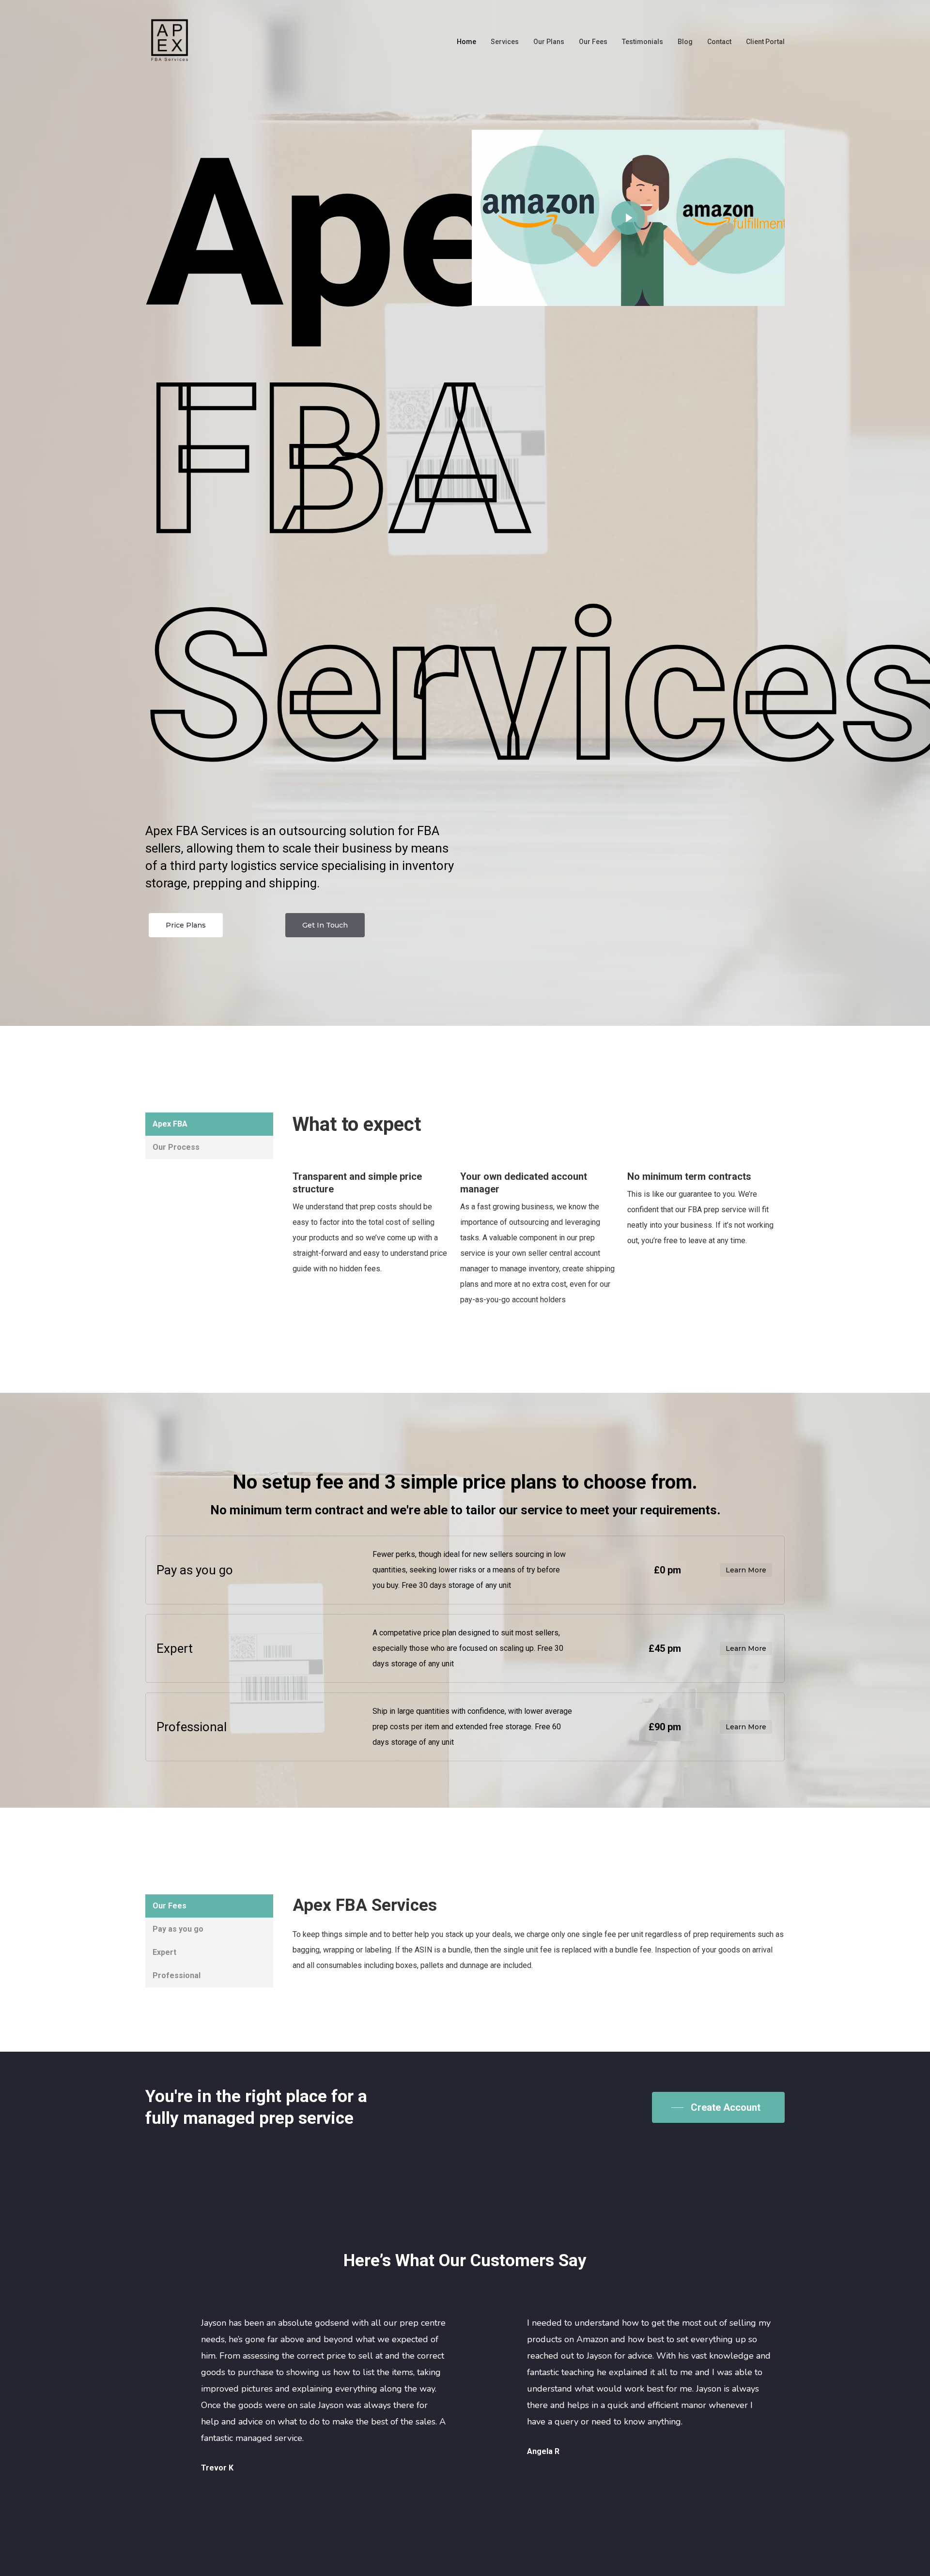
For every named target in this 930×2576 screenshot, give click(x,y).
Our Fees (593, 42)
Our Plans (549, 42)
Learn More (746, 1570)
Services (505, 42)
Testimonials (643, 42)
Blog (685, 42)
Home (466, 42)
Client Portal (765, 42)
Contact (719, 42)
